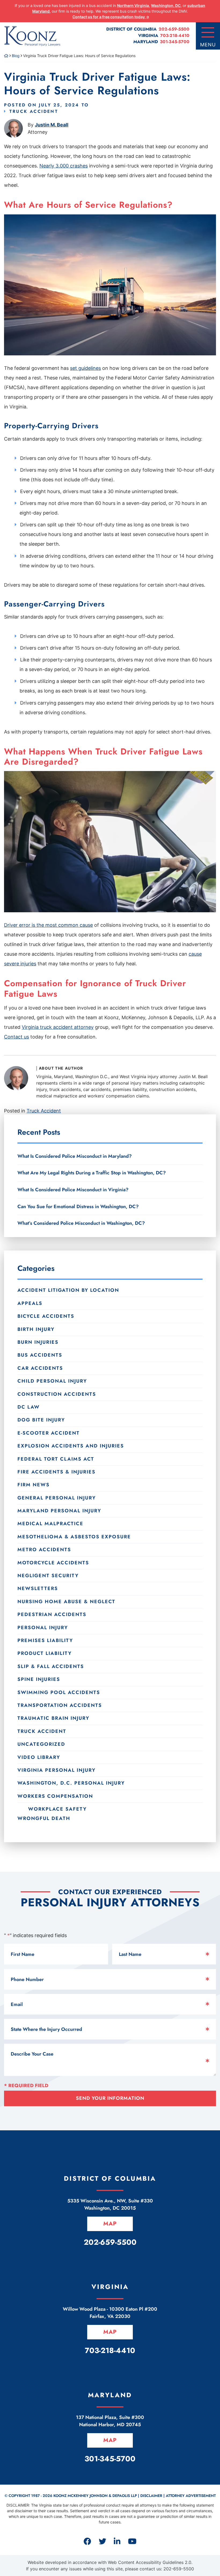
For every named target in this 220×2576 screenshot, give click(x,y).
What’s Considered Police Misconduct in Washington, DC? (81, 1223)
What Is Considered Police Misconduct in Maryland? (75, 1156)
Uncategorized (41, 1744)
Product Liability (45, 1653)
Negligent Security (48, 1576)
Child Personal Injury (52, 1381)
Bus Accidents (40, 1355)
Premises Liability (45, 1640)
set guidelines (85, 368)
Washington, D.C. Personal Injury (71, 1783)
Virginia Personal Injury (56, 1770)
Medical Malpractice (50, 1524)
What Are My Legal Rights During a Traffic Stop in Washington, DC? (92, 1173)
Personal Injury (43, 1628)
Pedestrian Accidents (52, 1614)
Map (110, 2224)
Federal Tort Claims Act (56, 1459)
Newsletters (38, 1588)
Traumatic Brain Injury (53, 1718)
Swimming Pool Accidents (59, 1692)
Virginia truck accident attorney (58, 1027)
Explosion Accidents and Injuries (71, 1446)
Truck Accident (34, 111)
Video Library (39, 1757)
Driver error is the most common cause (48, 925)
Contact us (16, 1037)
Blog (16, 56)
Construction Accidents (57, 1394)
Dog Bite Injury (41, 1420)
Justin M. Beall (52, 125)
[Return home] (6, 56)
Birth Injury (36, 1329)
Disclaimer (151, 2496)
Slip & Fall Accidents (51, 1666)
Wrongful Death (44, 1818)
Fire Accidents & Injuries (56, 1472)
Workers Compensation (55, 1796)
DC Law (29, 1407)
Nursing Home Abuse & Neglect (66, 1602)
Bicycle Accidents (46, 1316)
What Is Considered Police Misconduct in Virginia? (73, 1190)
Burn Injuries (38, 1342)
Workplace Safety (57, 1809)
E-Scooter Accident (49, 1433)
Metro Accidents (44, 1550)
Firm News (34, 1485)
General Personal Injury (57, 1498)
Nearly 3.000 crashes (64, 166)
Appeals (30, 1303)
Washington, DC (166, 5)
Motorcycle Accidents (53, 1563)
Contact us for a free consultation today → (111, 17)
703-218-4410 (175, 36)
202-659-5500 (174, 29)
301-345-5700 (175, 42)
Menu (208, 45)
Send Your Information (110, 2098)
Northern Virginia (133, 5)
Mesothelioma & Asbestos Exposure (74, 1537)
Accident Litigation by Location (68, 1290)
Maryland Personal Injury (59, 1511)
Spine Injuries (39, 1679)
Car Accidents (40, 1368)
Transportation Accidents (60, 1705)
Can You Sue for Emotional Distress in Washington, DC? (78, 1207)
